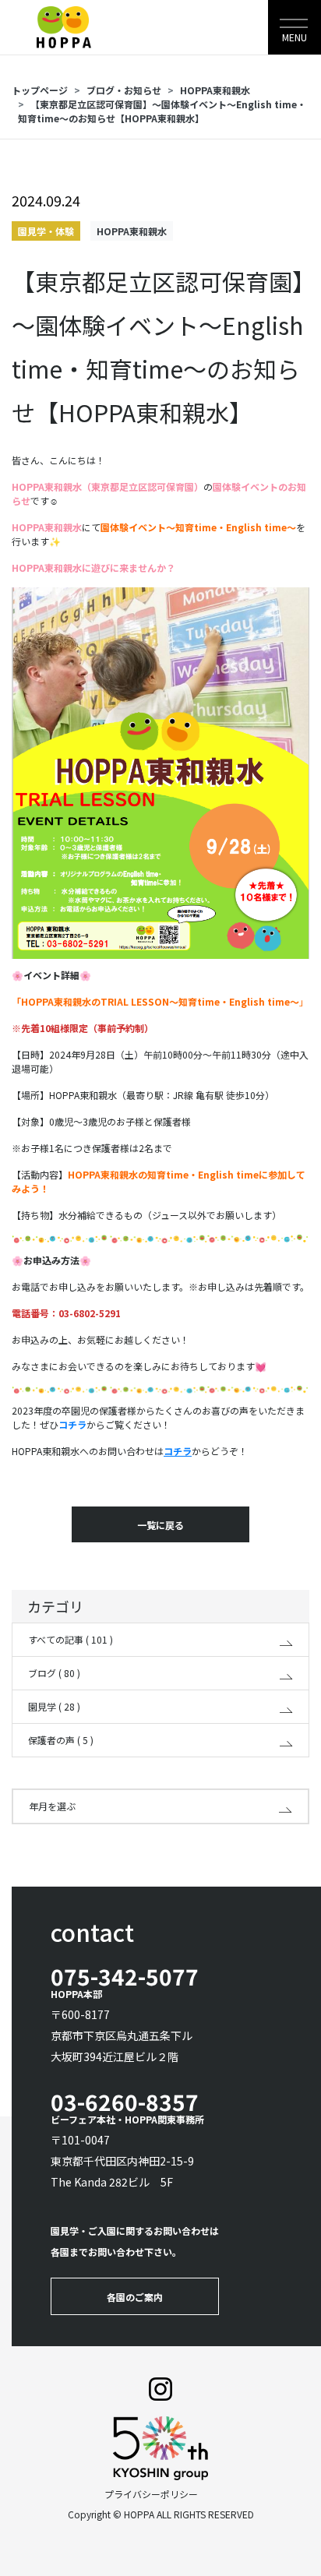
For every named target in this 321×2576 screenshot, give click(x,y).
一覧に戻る (160, 1525)
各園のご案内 (135, 2297)
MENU (295, 37)
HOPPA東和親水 (215, 90)
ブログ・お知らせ (124, 90)
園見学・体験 (46, 231)
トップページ (40, 90)
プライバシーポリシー (151, 2494)
